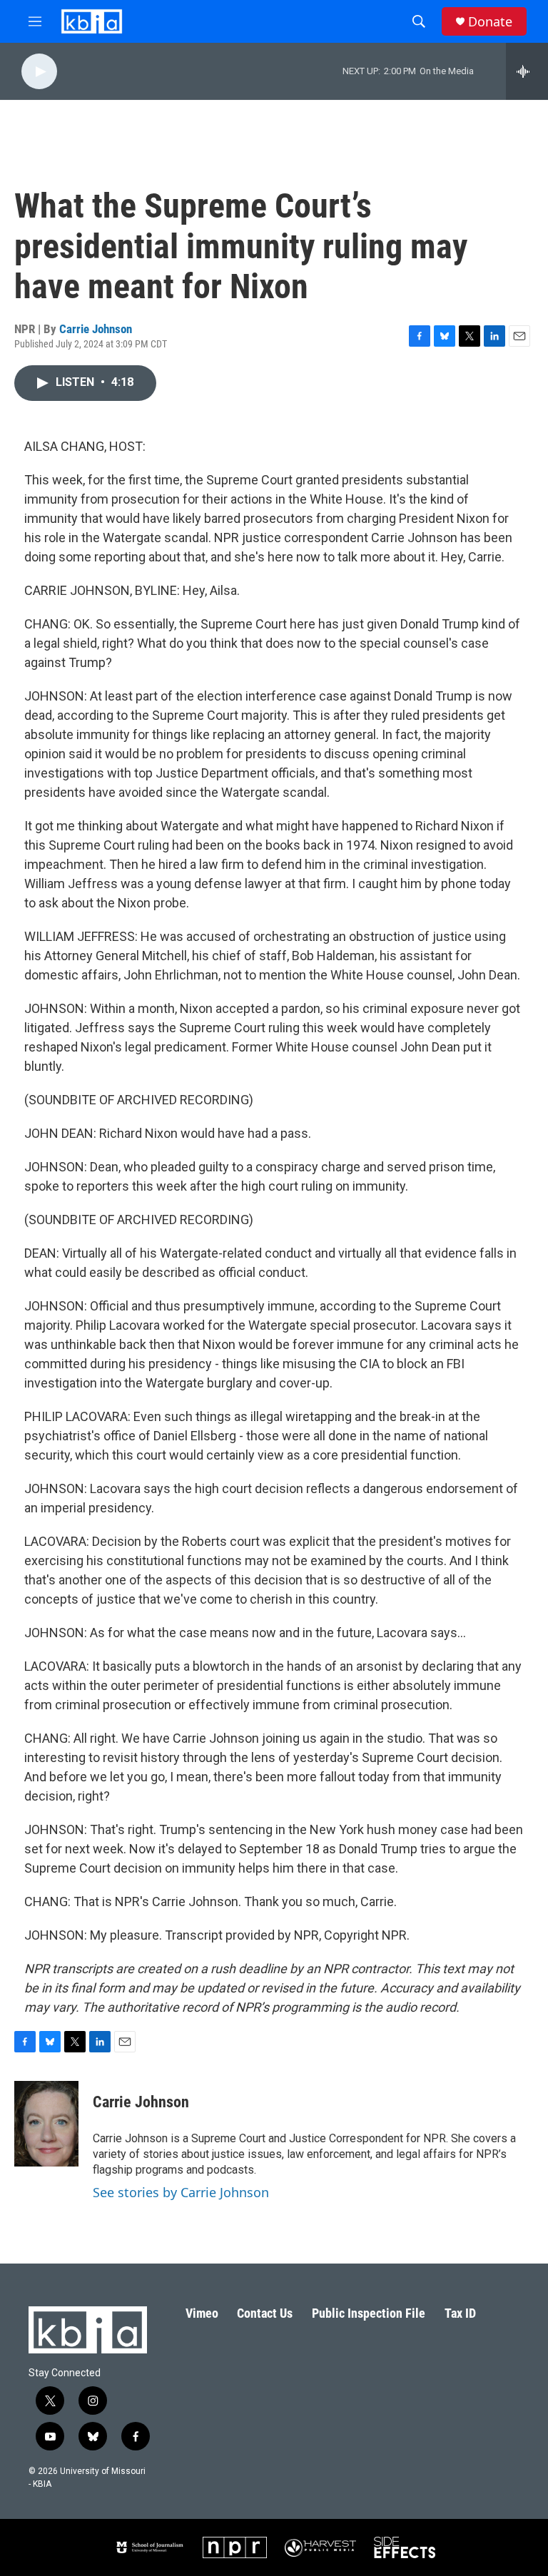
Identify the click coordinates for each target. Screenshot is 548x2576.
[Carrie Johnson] (46, 2124)
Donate (490, 22)
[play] (39, 72)
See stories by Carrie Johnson (181, 2192)
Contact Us (265, 2313)
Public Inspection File (369, 2313)
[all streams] (527, 71)
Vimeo (202, 2313)
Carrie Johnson (96, 329)
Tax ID (460, 2313)
